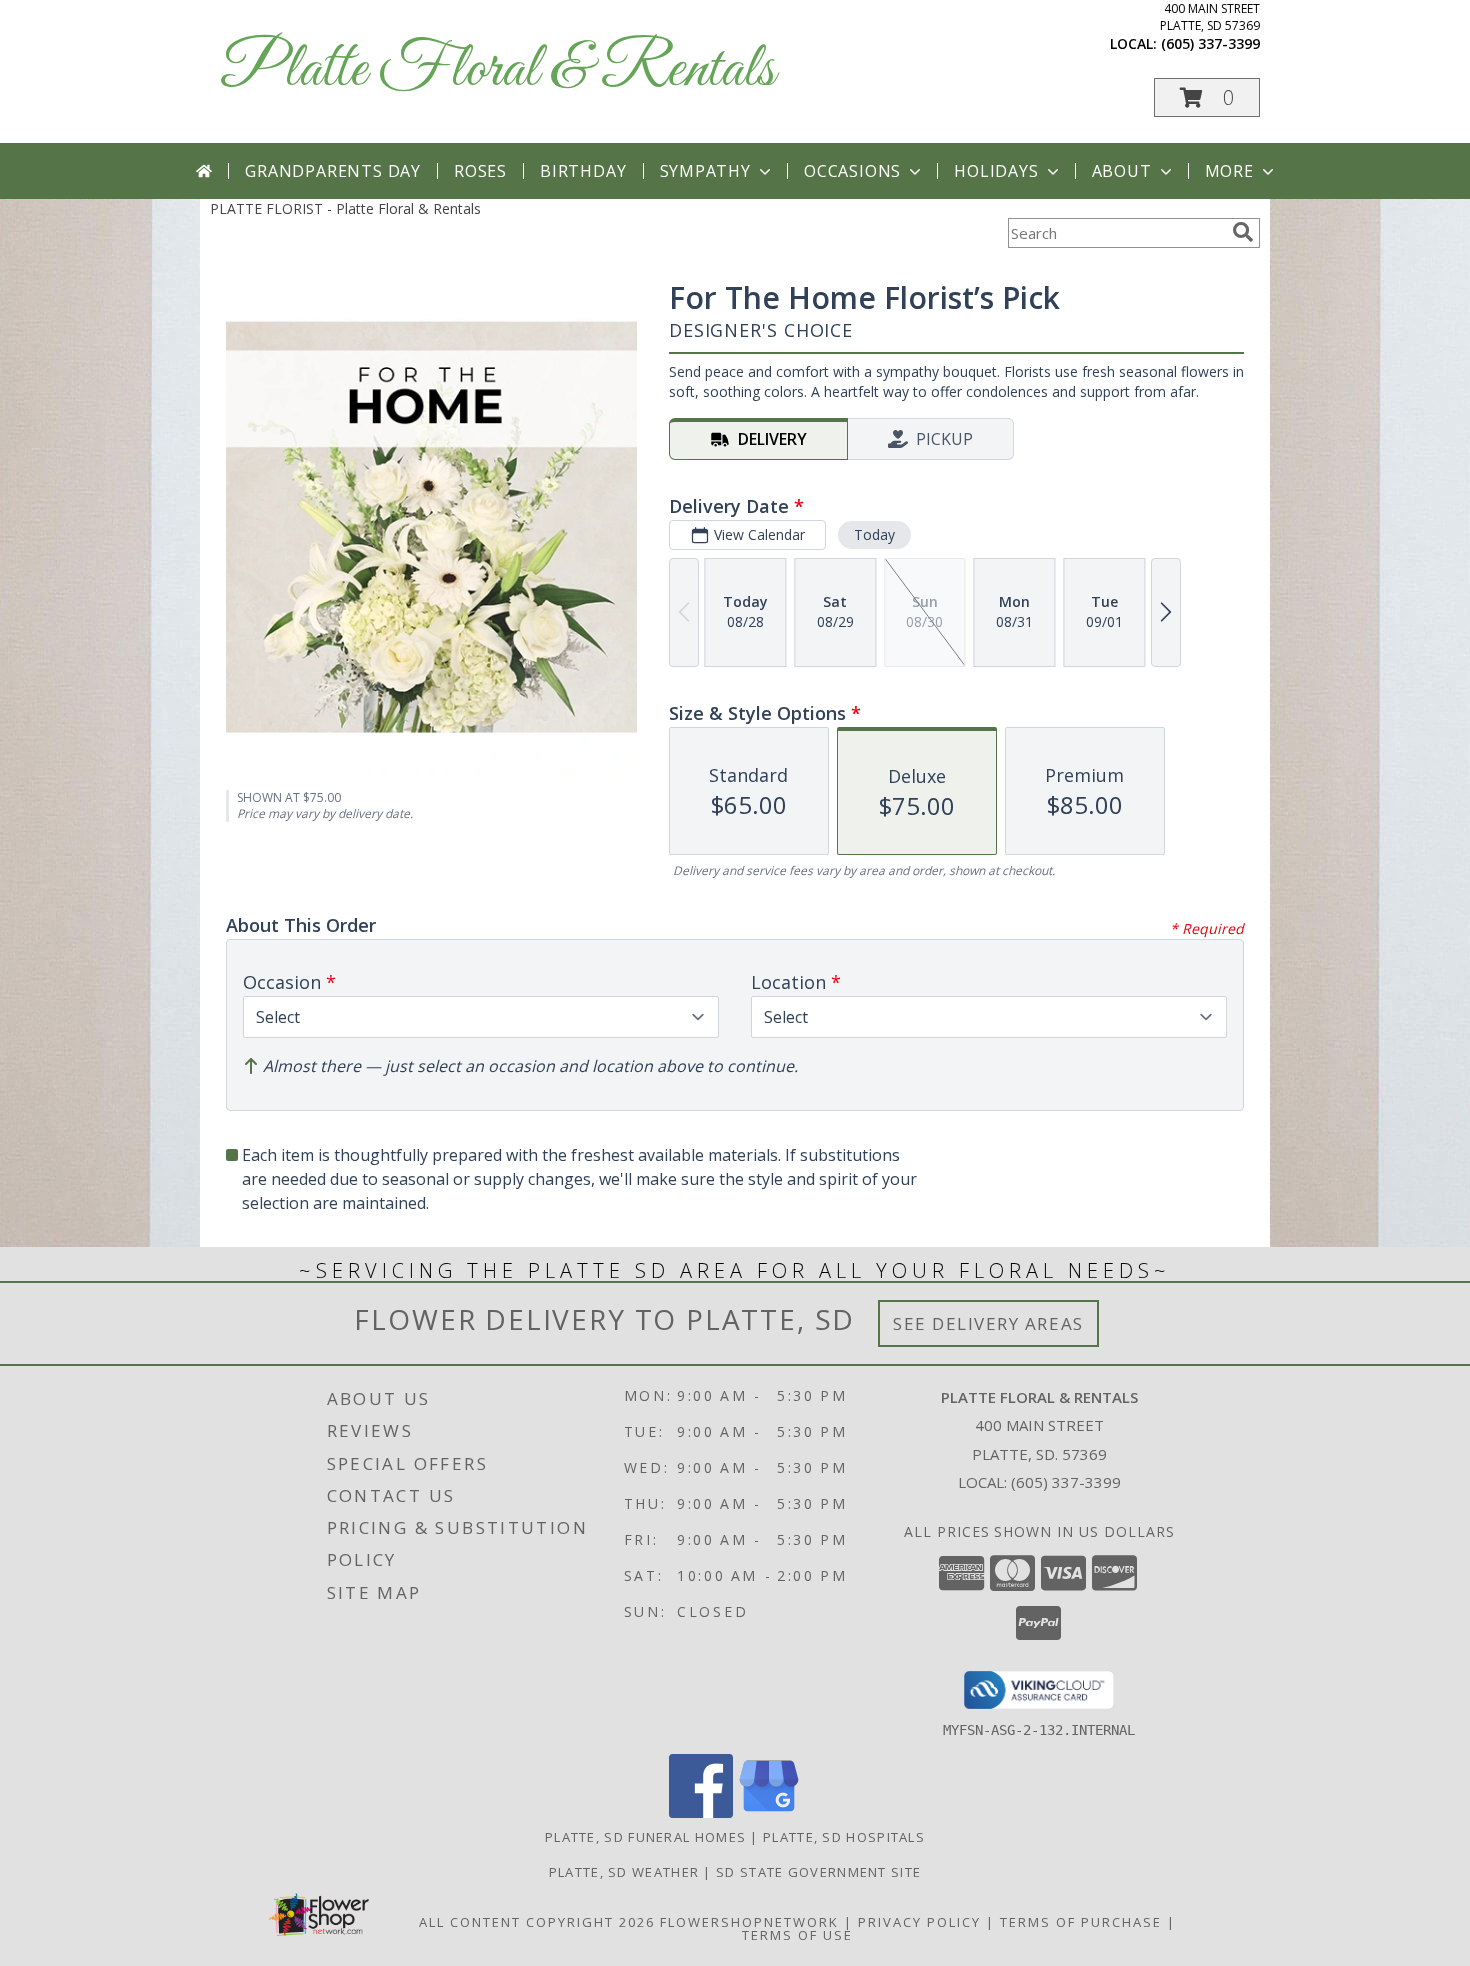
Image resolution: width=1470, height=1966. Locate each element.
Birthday (583, 171)
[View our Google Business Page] (769, 1812)
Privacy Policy (919, 1922)
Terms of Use (797, 1935)
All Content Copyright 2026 (537, 1922)
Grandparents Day (333, 171)
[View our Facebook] (701, 1812)
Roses (480, 171)
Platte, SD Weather (624, 1872)
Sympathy (705, 171)
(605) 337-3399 (1210, 43)
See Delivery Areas (988, 1323)
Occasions (852, 171)
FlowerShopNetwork (749, 1922)
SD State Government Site (818, 1872)
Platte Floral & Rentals (497, 70)
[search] (1243, 232)
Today (874, 534)
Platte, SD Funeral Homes (645, 1837)
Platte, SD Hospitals (844, 1837)
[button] (1207, 97)
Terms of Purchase (1081, 1922)
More (1229, 171)
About (1122, 171)
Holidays (996, 171)
